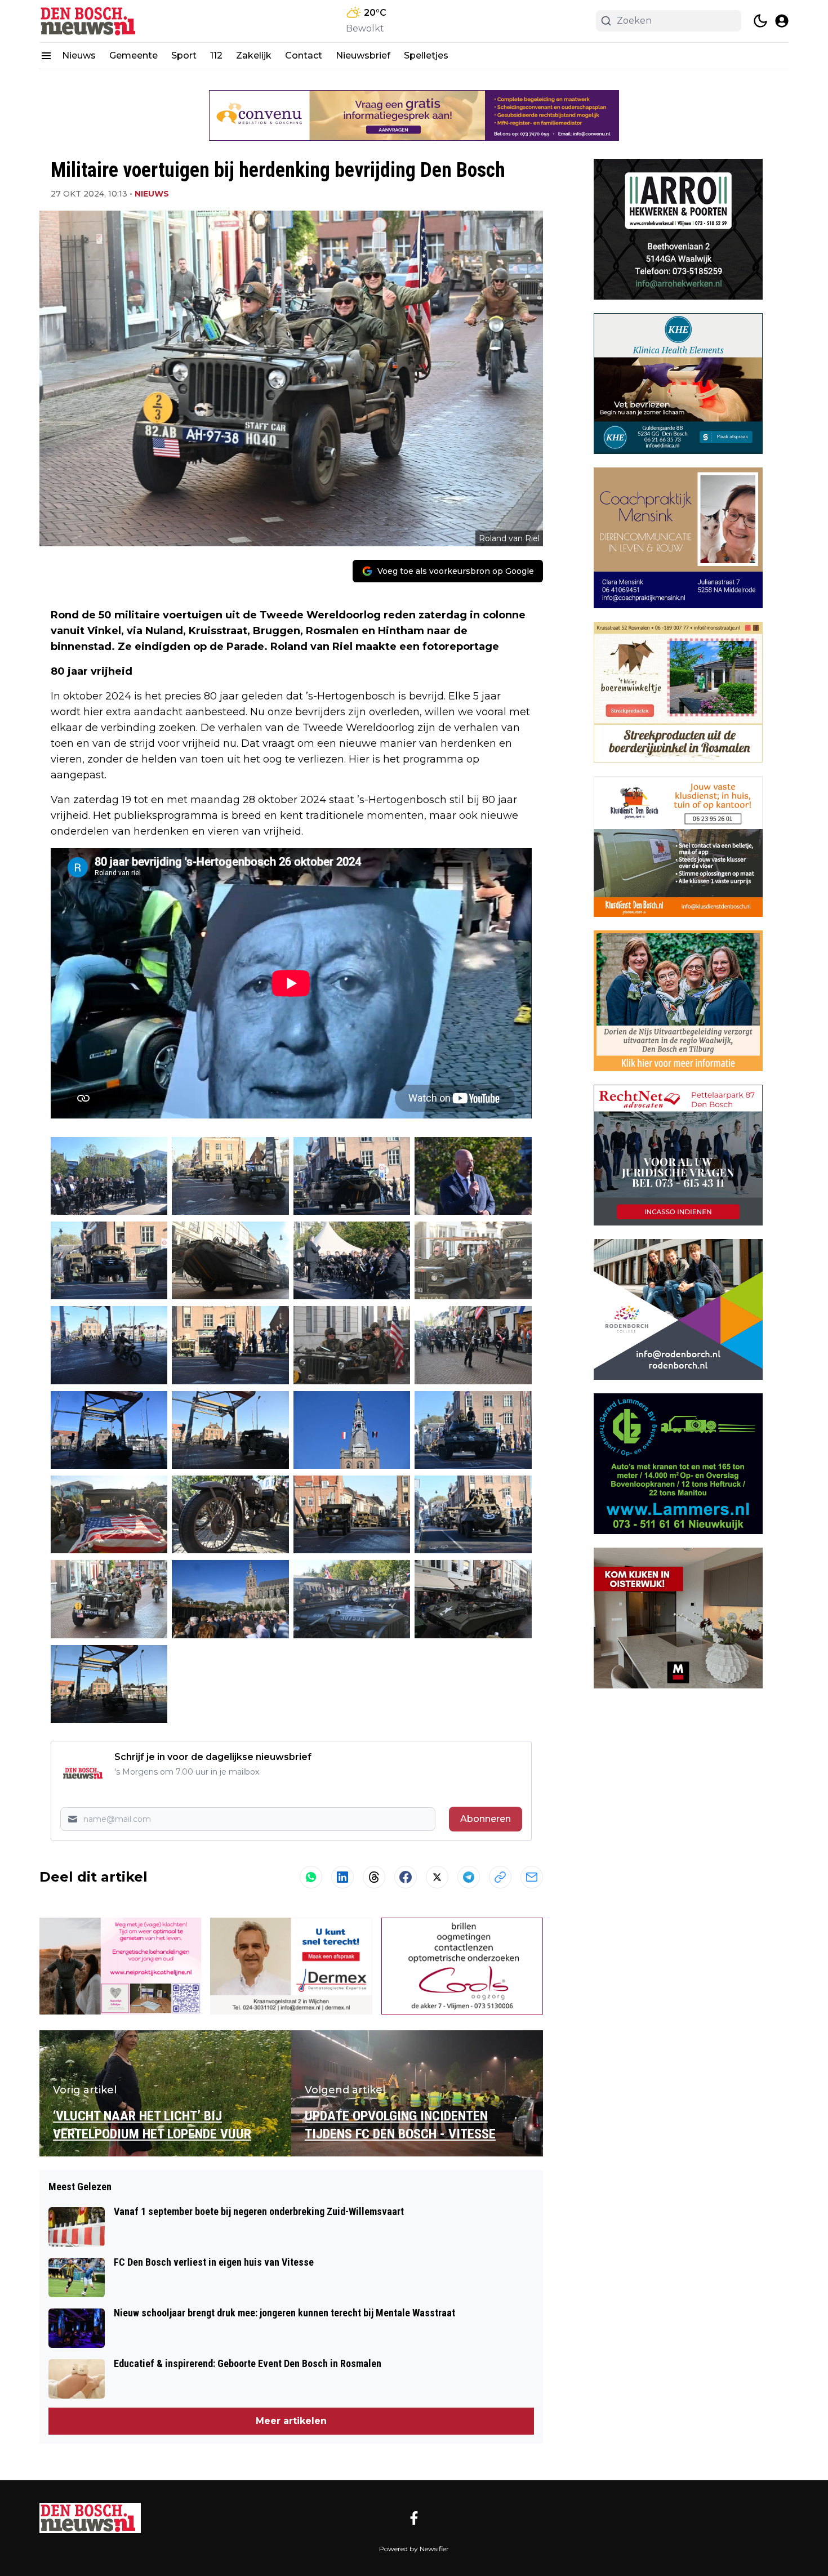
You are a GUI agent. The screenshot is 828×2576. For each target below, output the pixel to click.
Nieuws (79, 55)
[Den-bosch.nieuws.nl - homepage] (90, 21)
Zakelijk (254, 55)
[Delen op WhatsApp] (311, 1877)
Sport (184, 55)
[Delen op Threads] (374, 1877)
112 (216, 55)
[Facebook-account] (414, 2518)
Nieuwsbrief (363, 55)
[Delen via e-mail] (532, 1877)
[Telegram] (469, 1877)
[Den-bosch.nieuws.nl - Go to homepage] (90, 2518)
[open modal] (782, 21)
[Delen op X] (437, 1877)
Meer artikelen (291, 2421)
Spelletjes (426, 55)
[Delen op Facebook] (406, 1877)
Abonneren (486, 1819)
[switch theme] (760, 21)
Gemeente (133, 55)
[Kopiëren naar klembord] (500, 1877)
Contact (304, 55)
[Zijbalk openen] (46, 56)
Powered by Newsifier (414, 2549)
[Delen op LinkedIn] (342, 1877)
